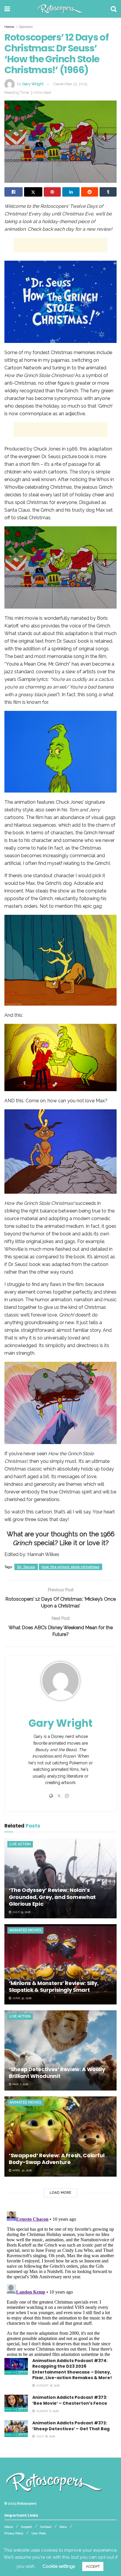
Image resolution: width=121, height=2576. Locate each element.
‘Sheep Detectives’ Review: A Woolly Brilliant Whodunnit (57, 2073)
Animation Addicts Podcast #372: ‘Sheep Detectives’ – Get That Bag (71, 2426)
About (9, 2527)
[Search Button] (114, 9)
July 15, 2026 (21, 1912)
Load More (60, 2193)
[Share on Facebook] (14, 192)
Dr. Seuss (26, 1567)
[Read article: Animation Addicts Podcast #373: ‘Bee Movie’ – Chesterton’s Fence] (16, 2403)
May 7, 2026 (20, 2084)
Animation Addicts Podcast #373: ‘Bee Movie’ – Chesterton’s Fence (70, 2400)
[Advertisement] (60, 245)
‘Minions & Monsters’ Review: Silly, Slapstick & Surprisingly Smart (54, 1987)
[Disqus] (60, 2282)
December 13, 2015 (70, 84)
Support (27, 2527)
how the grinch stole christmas (70, 1567)
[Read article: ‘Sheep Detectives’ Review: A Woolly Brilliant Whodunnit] (60, 2050)
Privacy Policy (14, 2533)
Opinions (26, 27)
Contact (46, 2527)
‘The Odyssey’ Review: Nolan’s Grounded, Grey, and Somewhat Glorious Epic (52, 1897)
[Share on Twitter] (33, 192)
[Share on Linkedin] (71, 192)
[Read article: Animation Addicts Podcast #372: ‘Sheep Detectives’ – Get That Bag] (16, 2429)
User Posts (39, 2533)
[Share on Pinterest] (52, 192)
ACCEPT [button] (93, 2566)
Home (9, 27)
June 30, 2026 (21, 1998)
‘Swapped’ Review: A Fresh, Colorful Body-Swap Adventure (57, 2159)
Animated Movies (25, 1930)
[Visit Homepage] (60, 9)
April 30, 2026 (22, 2170)
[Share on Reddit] (90, 192)
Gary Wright (33, 84)
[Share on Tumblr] (108, 192)
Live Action (20, 1844)
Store (63, 2527)
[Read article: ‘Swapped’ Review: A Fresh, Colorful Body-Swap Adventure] (60, 2137)
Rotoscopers (27, 2503)
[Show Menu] (7, 9)
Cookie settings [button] (59, 2566)
